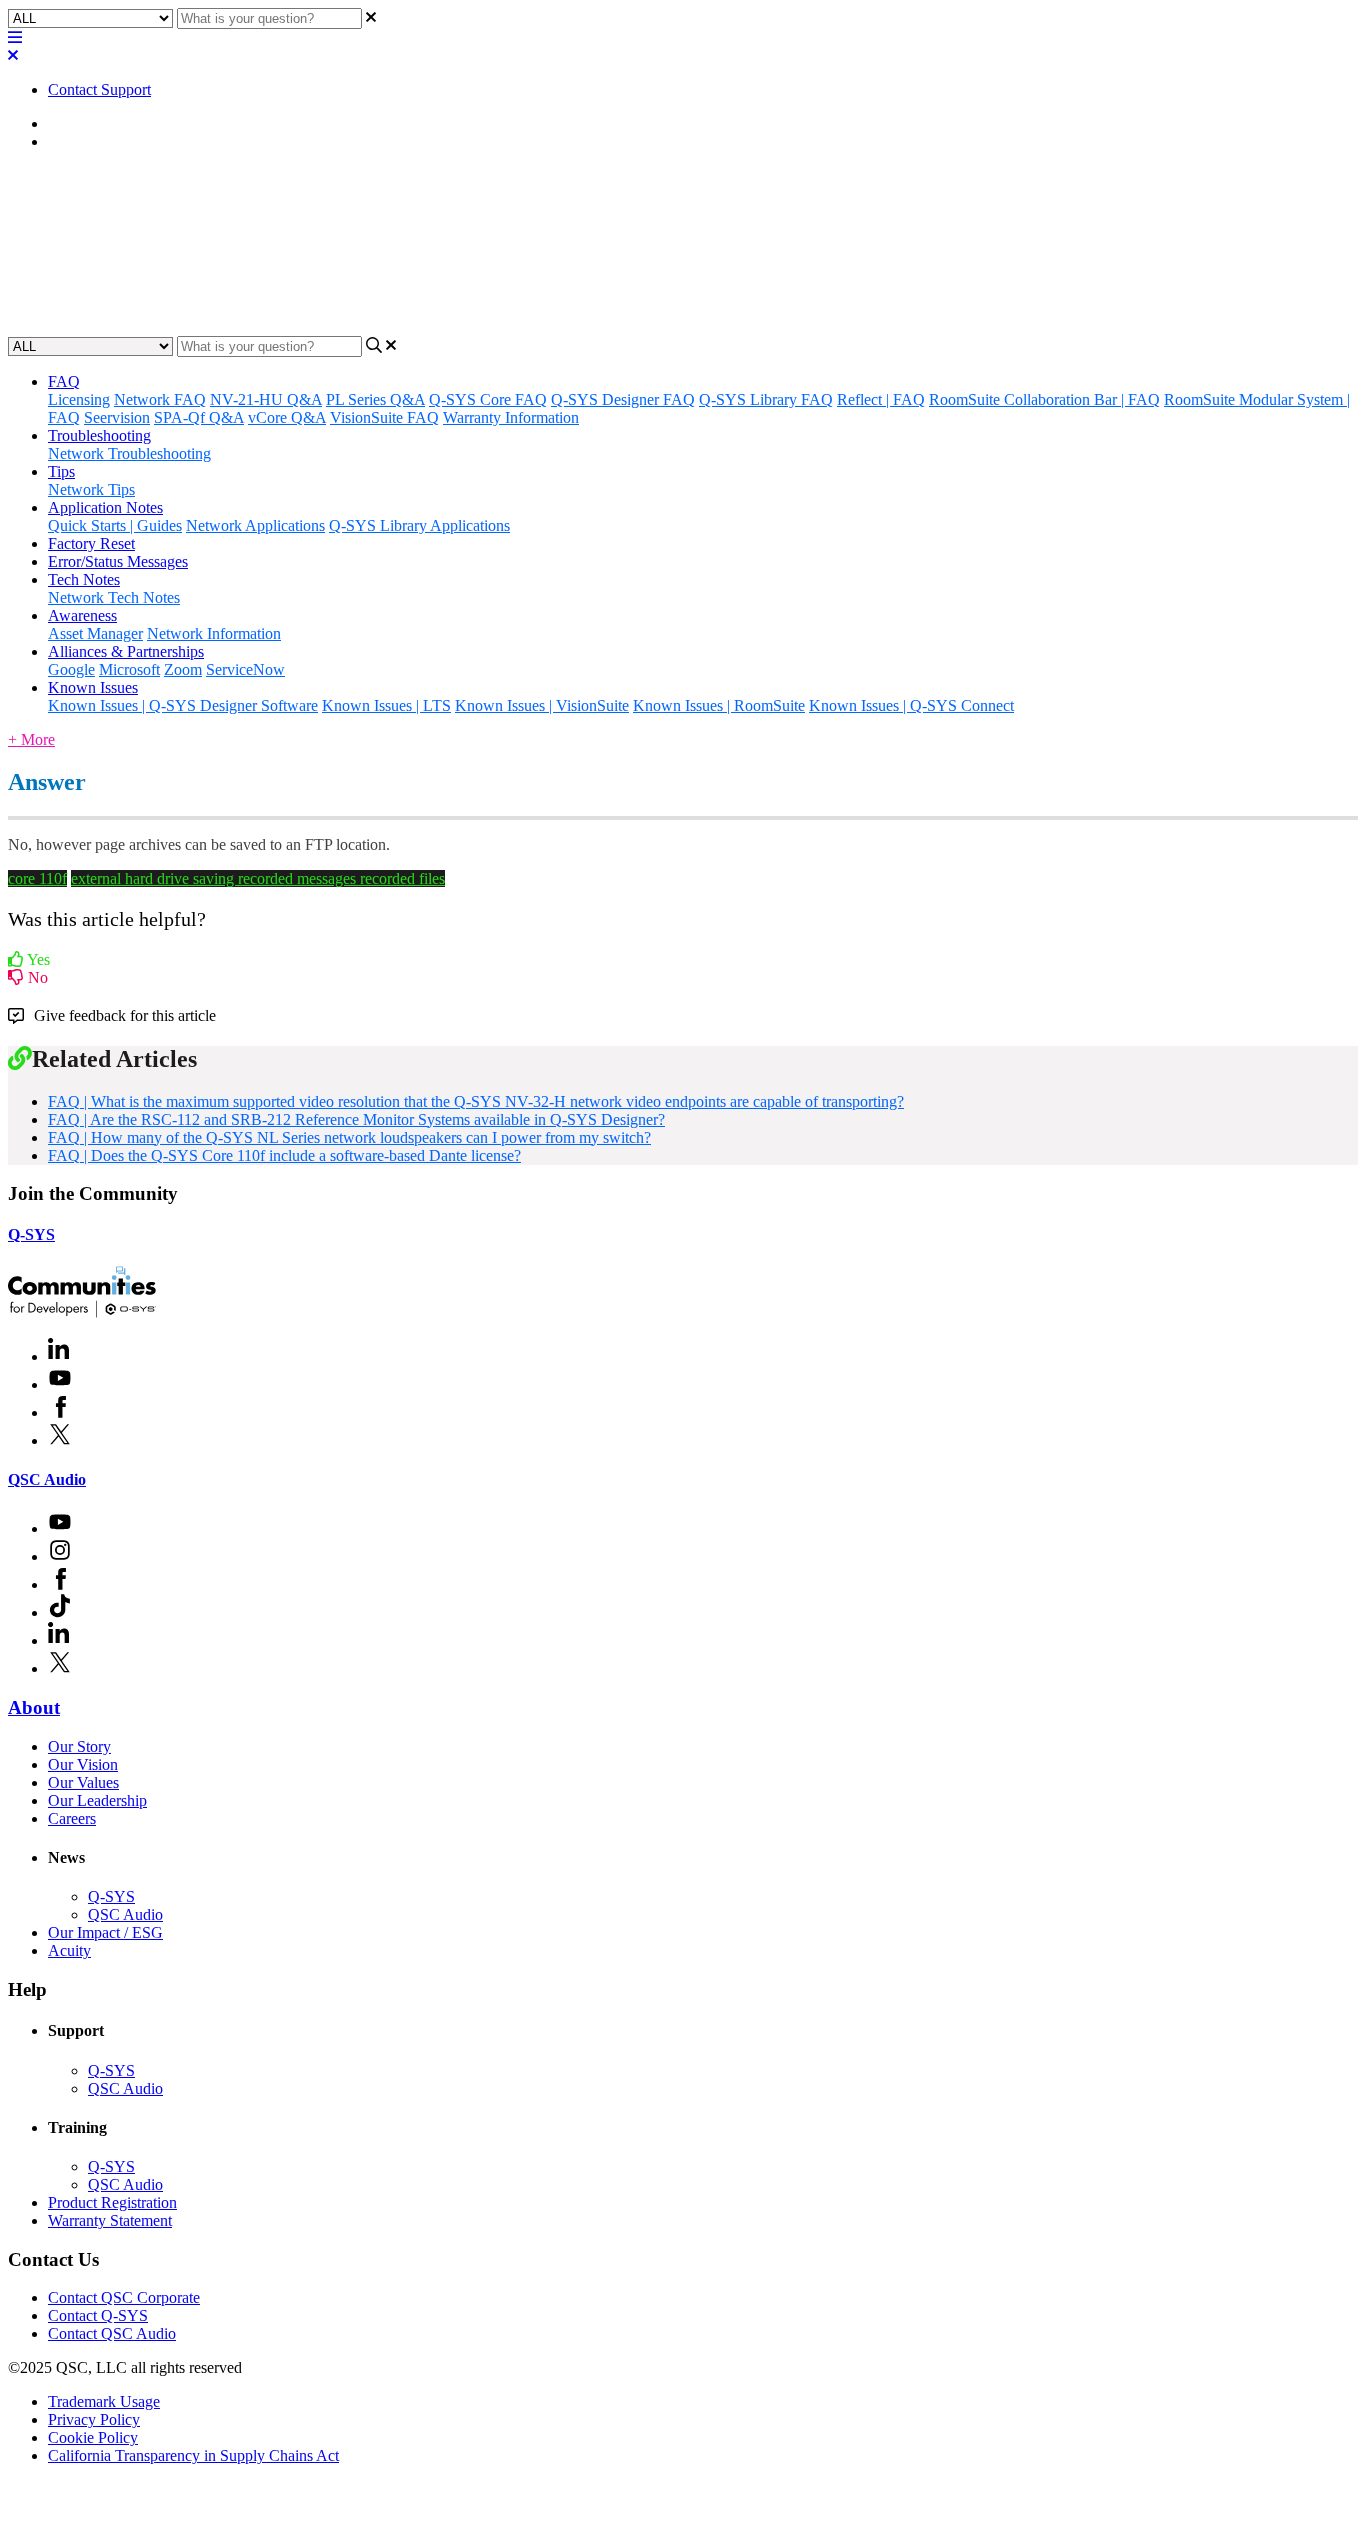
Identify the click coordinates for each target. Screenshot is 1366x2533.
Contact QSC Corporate (124, 2297)
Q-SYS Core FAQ (488, 399)
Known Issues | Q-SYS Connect (911, 705)
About (34, 1707)
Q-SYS (31, 1234)
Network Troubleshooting (129, 453)
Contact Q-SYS (98, 2315)
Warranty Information (511, 417)
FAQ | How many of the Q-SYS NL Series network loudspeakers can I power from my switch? (349, 1137)
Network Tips (91, 489)
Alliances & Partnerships (126, 651)
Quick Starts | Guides (115, 525)
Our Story (79, 1746)
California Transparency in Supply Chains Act (193, 2455)
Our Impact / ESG (105, 1932)
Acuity (69, 1950)
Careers (72, 1818)
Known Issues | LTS (386, 705)
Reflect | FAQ (881, 399)
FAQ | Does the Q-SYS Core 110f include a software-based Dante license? (284, 1155)
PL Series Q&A (375, 399)
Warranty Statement (110, 2220)
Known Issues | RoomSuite (719, 705)
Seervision (117, 417)
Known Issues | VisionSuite (542, 705)
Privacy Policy (94, 2419)
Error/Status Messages (118, 561)
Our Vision (83, 1764)
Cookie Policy (93, 2437)
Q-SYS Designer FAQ (623, 399)
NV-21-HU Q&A (266, 399)
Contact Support (99, 89)
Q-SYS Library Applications (419, 525)
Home (67, 123)
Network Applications (255, 525)
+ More (31, 739)
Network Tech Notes (114, 597)
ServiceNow (245, 669)
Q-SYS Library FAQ (766, 399)
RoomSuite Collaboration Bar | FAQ (1044, 399)
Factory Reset (91, 543)
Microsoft (129, 669)
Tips (61, 471)
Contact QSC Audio (112, 2333)
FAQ (64, 141)
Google (71, 669)
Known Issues (93, 687)
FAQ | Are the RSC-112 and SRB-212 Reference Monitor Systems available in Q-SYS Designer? (356, 1119)
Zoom (183, 669)
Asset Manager (95, 633)
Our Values (83, 1782)
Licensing (79, 399)
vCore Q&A (287, 417)
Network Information (214, 633)
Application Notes (105, 507)
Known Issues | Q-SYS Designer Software (183, 705)
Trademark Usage (104, 2401)
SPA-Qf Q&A (199, 417)
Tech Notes (84, 579)
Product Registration (112, 2202)
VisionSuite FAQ (384, 417)
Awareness (82, 615)
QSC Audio (47, 1479)
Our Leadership (97, 1800)
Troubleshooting (99, 435)
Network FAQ (160, 399)
